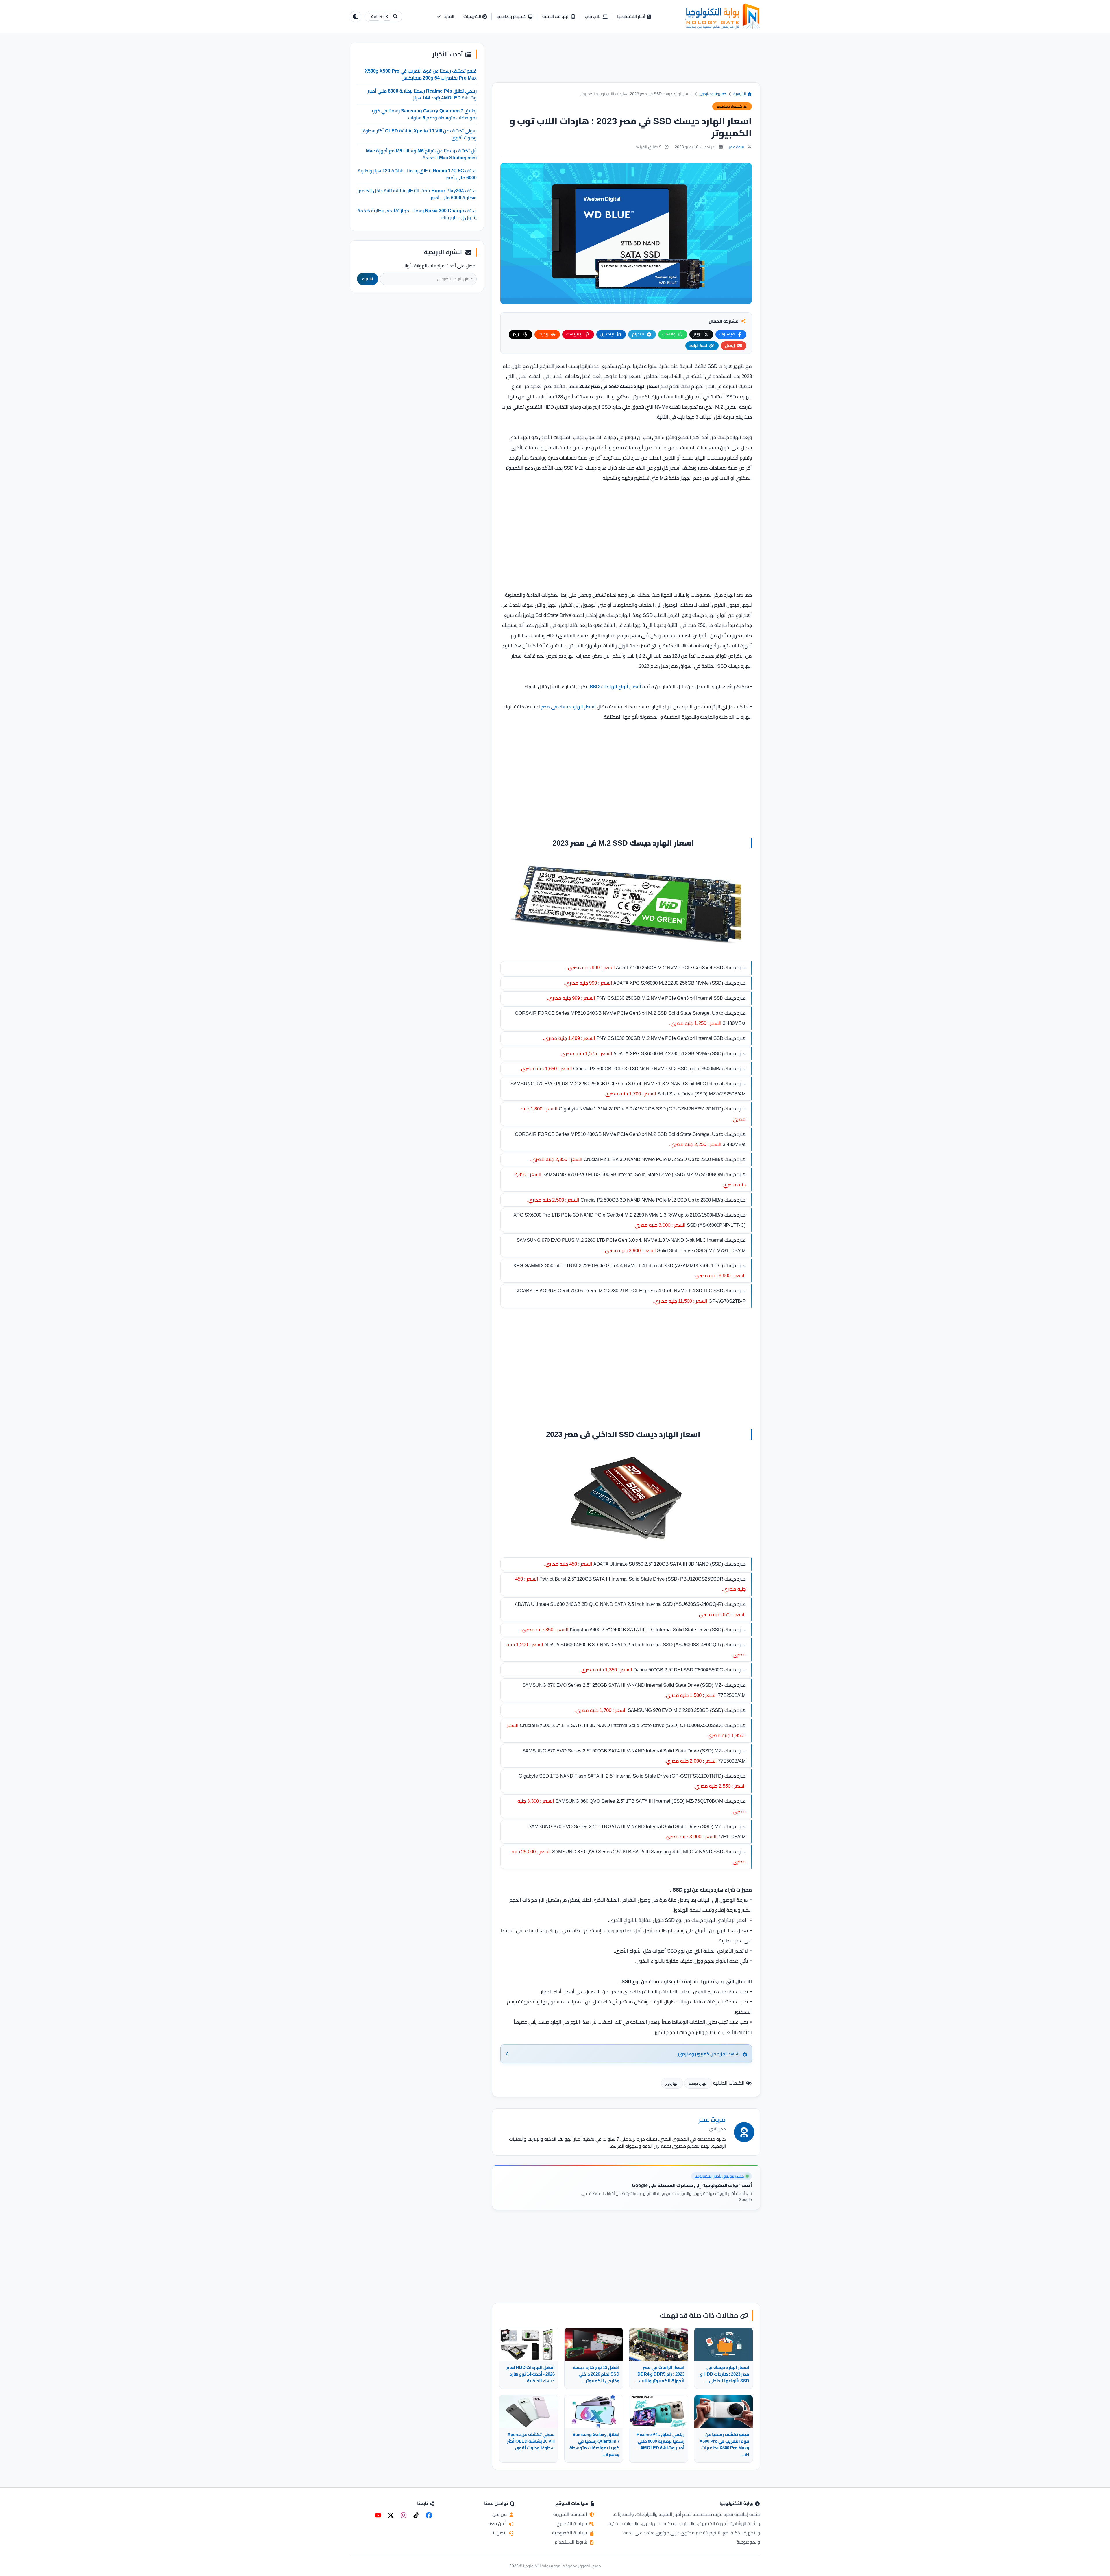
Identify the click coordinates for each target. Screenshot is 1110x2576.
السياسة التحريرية (571, 2514)
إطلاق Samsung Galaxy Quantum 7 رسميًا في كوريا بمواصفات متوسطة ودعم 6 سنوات (423, 114)
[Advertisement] (626, 62)
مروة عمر (737, 147)
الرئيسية (740, 94)
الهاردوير (672, 2083)
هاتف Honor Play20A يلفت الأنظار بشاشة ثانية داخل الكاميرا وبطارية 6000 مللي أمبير (417, 194)
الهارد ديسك (698, 2083)
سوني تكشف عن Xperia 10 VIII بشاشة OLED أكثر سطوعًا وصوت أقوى (419, 134)
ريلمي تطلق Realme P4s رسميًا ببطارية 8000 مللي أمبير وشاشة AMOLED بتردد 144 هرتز (422, 94)
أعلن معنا (498, 2523)
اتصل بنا (500, 2533)
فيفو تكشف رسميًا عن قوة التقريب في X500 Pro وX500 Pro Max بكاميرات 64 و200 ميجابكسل (421, 74)
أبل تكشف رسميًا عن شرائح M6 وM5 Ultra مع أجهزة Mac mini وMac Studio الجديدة (421, 154)
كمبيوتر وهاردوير (713, 94)
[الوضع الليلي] (356, 16)
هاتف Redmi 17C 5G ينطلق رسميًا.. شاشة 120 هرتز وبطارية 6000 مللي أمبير (417, 174)
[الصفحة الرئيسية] (723, 16)
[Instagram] (404, 2515)
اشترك (368, 279)
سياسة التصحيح (572, 2523)
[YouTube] (378, 2515)
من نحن (500, 2514)
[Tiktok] (416, 2515)
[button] (445, 17)
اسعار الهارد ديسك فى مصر (568, 707)
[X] (391, 2515)
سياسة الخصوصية (570, 2533)
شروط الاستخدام (571, 2542)
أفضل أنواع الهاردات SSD (615, 687)
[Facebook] (429, 2515)
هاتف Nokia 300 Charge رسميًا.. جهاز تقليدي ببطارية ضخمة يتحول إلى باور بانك (417, 214)
